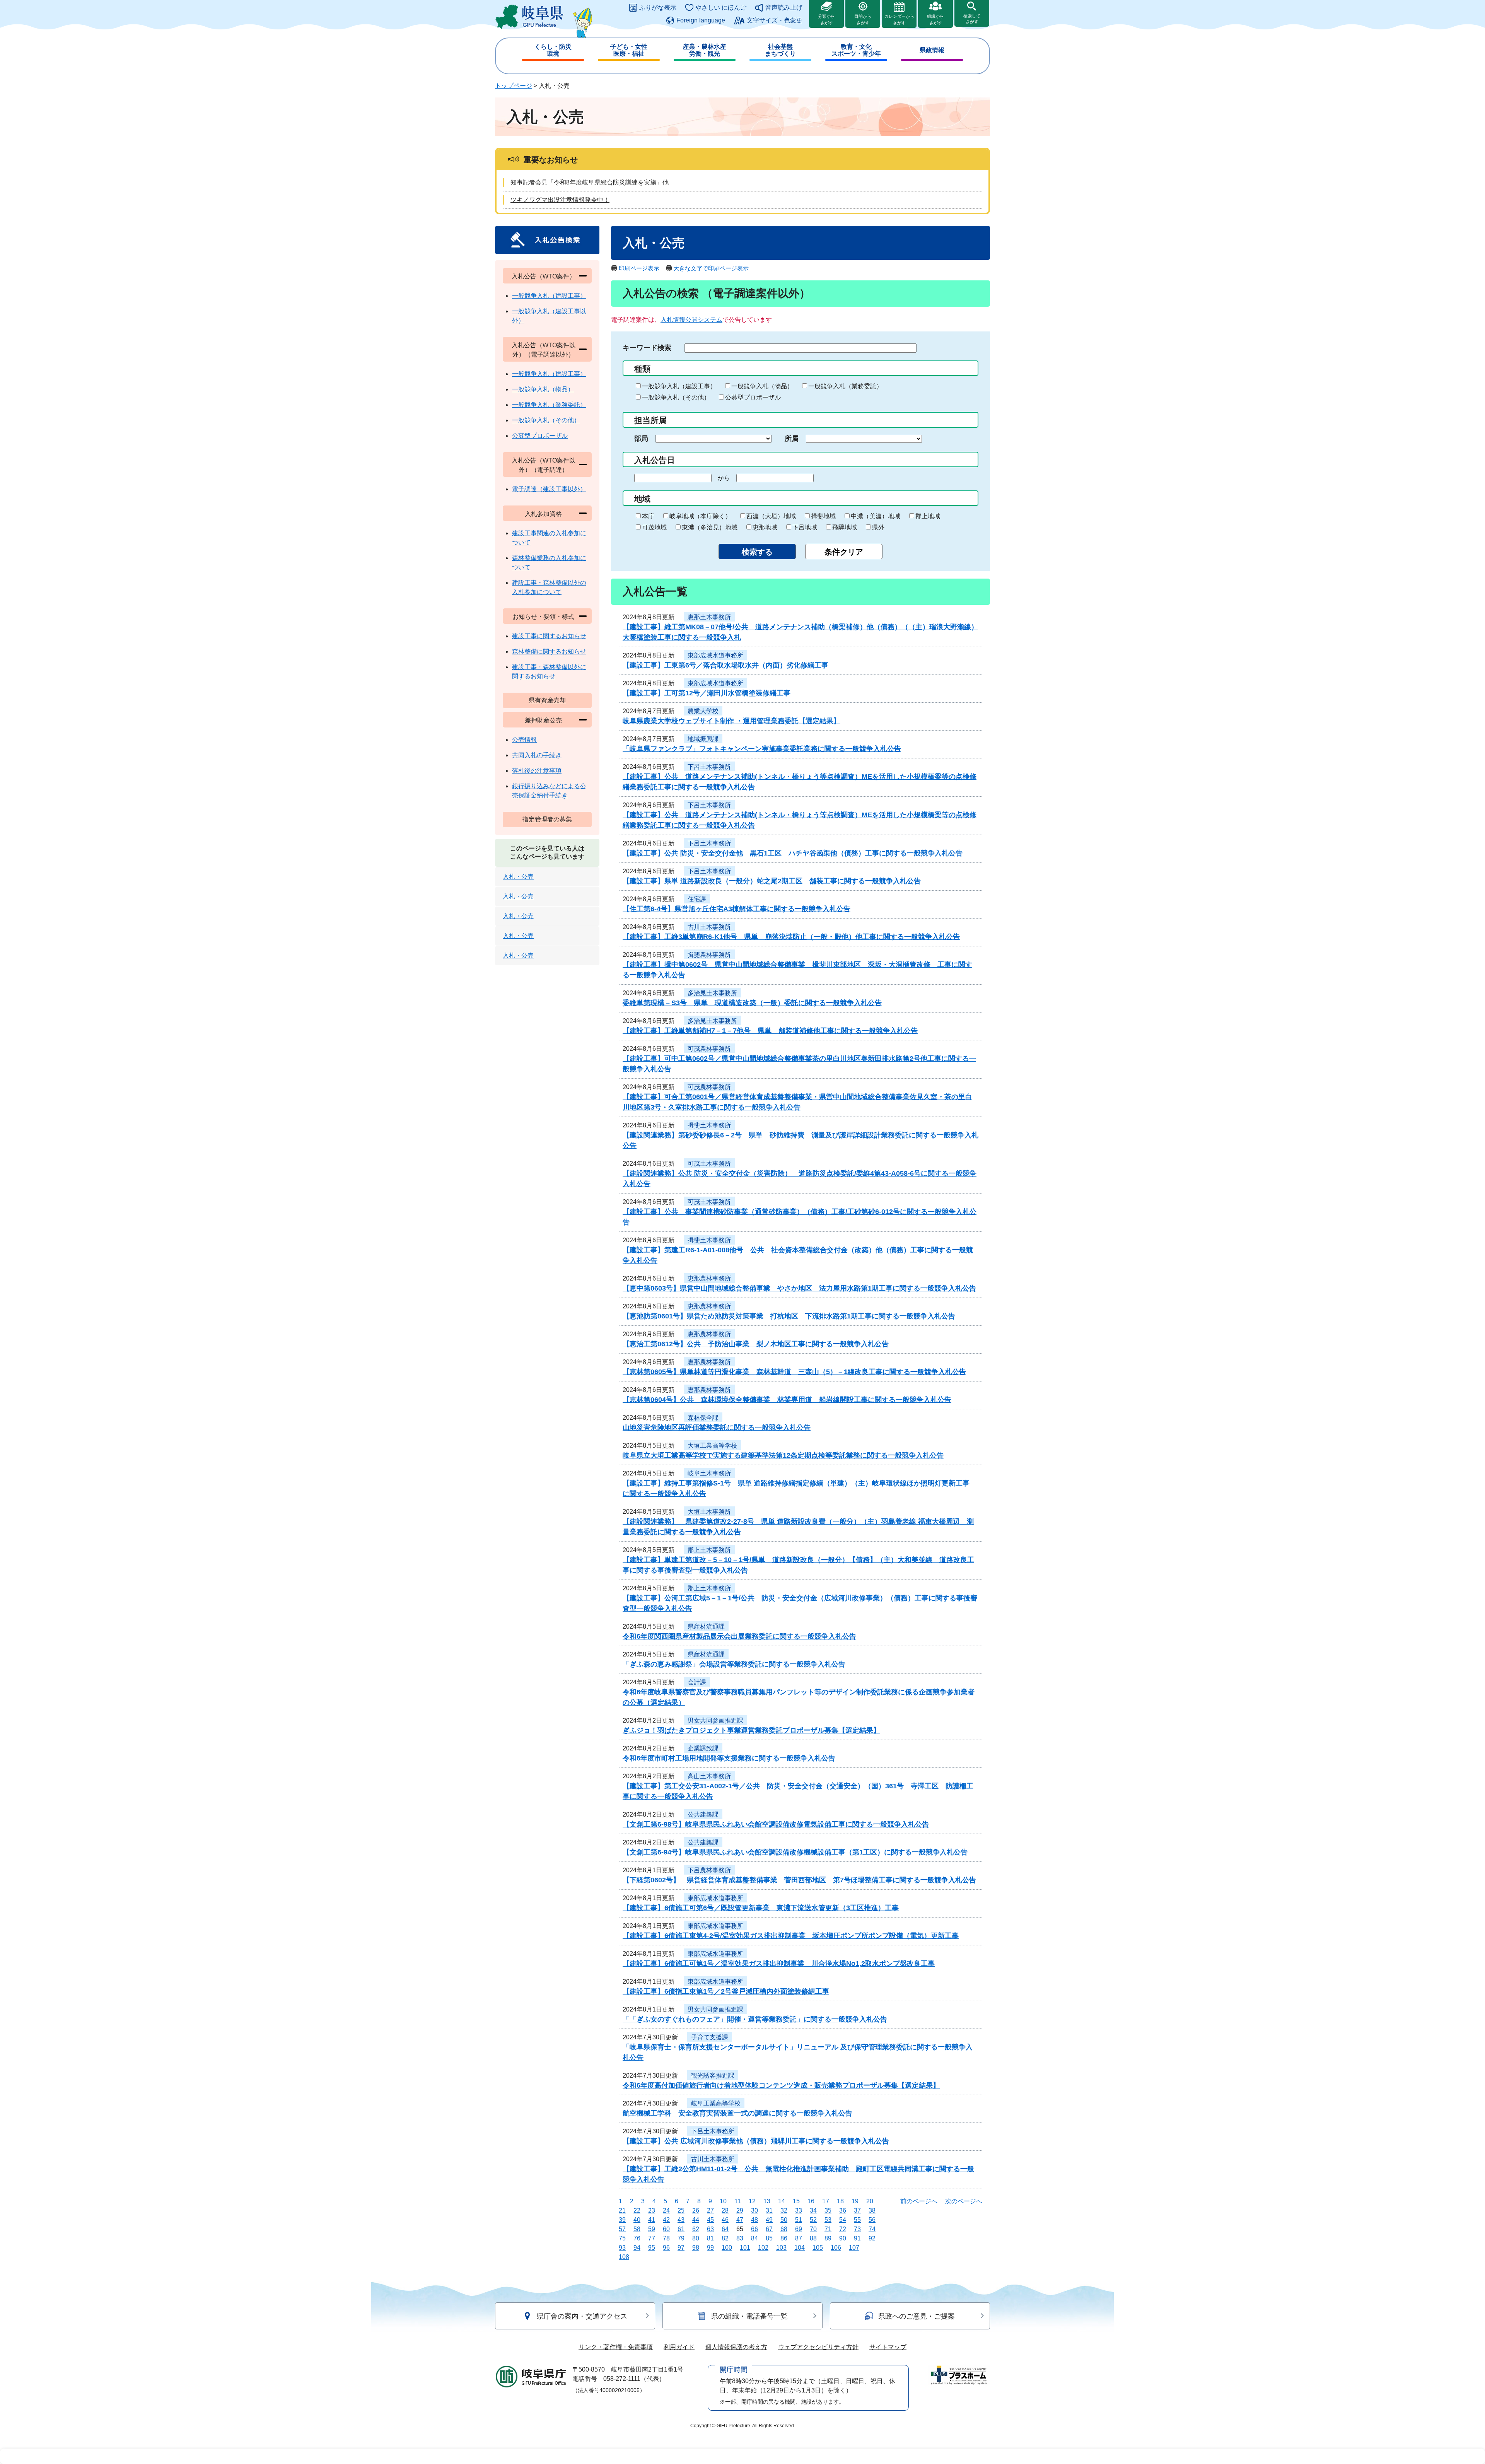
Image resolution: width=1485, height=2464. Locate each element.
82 (725, 2238)
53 (828, 2220)
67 (769, 2229)
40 (637, 2220)
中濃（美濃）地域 (876, 516)
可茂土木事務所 (709, 1164)
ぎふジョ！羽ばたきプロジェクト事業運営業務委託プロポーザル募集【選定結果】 (751, 1730)
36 (843, 2210)
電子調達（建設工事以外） (549, 489)
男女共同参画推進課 (715, 1720)
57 (622, 2229)
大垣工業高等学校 (712, 1445)
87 (799, 2238)
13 (767, 2201)
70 (813, 2229)
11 (738, 2201)
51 (799, 2220)
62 (696, 2229)
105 (818, 2248)
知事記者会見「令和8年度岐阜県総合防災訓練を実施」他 (590, 182)
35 (828, 2210)
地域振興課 (703, 739)
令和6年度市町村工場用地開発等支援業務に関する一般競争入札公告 (729, 1758)
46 (725, 2220)
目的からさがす (863, 20)
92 (872, 2238)
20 (870, 2201)
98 (696, 2248)
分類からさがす (826, 20)
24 (666, 2210)
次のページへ (964, 2201)
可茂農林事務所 (709, 1049)
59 (652, 2229)
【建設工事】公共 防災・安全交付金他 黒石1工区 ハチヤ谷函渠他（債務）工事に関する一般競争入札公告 (793, 853)
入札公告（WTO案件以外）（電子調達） (544, 465)
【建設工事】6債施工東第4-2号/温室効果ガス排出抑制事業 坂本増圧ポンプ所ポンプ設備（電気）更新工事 (791, 1936)
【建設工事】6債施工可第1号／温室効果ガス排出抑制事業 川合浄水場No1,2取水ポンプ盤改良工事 (779, 1964)
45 (710, 2220)
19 (855, 2201)
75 (622, 2238)
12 (752, 2201)
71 (828, 2229)
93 (622, 2248)
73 (857, 2229)
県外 (878, 527)
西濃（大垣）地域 (771, 516)
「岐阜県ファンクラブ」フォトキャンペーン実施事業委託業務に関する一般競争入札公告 (762, 749)
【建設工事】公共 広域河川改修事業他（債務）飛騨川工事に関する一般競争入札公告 (756, 2141)
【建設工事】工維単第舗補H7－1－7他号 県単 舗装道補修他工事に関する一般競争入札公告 (770, 1031)
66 (754, 2229)
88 (813, 2238)
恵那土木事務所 (709, 617)
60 (666, 2229)
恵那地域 (765, 527)
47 (740, 2220)
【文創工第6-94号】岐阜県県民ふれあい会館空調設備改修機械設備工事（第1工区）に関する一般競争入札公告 (795, 1852)
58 (637, 2229)
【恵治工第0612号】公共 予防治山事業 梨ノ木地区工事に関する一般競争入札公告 (756, 1344)
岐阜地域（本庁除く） (700, 516)
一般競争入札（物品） (762, 386)
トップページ (514, 86)
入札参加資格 (543, 514)
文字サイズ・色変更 (775, 20)
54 (843, 2220)
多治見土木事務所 (712, 993)
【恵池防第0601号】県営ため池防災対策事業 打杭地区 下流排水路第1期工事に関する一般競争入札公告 (789, 1316)
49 (769, 2220)
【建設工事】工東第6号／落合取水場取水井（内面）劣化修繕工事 (725, 665)
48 (754, 2220)
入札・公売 (518, 877)
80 (696, 2238)
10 (723, 2201)
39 (622, 2220)
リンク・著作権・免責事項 (616, 2347)
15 (796, 2201)
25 (681, 2210)
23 (652, 2210)
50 (784, 2220)
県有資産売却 (547, 700)
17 (826, 2201)
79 (681, 2238)
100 (727, 2248)
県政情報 (932, 50)
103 (781, 2248)
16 (811, 2201)
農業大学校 (703, 711)
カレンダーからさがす (899, 20)
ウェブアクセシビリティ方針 (818, 2347)
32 (784, 2210)
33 (799, 2210)
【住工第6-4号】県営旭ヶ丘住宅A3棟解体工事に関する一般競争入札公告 (737, 909)
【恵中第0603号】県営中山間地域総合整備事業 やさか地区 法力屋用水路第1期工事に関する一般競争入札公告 (799, 1288)
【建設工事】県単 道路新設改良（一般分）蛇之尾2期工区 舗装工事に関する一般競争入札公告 (772, 881)
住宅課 (697, 899)
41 (652, 2220)
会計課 (697, 1682)
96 (666, 2248)
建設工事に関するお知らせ (549, 636)
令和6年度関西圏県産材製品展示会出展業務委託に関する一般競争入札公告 (739, 1636)
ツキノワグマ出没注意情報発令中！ (560, 200)
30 (754, 2210)
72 (843, 2229)
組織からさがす (935, 20)
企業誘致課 (703, 1748)
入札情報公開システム (691, 320)
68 (784, 2229)
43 (681, 2220)
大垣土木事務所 (709, 1512)
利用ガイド (679, 2347)
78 (666, 2238)
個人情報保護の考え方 (736, 2347)
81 (710, 2238)
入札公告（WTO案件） (544, 276)
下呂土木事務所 (709, 767)
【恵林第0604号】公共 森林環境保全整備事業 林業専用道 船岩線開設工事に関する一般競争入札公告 (787, 1400)
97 (681, 2248)
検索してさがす (972, 19)
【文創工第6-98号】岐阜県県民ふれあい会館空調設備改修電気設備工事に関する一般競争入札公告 (776, 1824)
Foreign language (701, 20)
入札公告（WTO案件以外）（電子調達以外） (544, 350)
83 (740, 2238)
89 (828, 2238)
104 (800, 2248)
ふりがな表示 (658, 8)
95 (652, 2248)
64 (725, 2229)
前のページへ (919, 2201)
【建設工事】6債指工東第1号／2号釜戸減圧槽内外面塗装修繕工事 (726, 1991)
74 (872, 2229)
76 (637, 2238)
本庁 (648, 516)
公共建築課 (703, 1814)
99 (710, 2248)
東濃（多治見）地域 (710, 527)
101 (745, 2248)
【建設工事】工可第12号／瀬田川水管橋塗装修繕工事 (707, 693)
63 (710, 2229)
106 (836, 2248)
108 (624, 2257)
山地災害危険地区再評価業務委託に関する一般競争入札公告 (717, 1428)
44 (696, 2220)
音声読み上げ (784, 8)
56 (872, 2220)
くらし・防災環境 (553, 50)
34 (813, 2210)
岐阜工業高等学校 (716, 2103)
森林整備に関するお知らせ (549, 651)
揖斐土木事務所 (709, 1125)
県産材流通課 (706, 1626)
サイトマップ (888, 2347)
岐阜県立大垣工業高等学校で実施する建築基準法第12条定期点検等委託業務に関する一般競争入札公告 (783, 1455)
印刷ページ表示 (639, 268)
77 (652, 2238)
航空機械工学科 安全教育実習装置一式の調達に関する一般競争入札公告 (737, 2113)
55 (857, 2220)
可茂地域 (654, 527)
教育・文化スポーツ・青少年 (856, 50)
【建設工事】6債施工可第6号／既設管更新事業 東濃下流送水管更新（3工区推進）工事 (761, 1908)
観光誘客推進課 (713, 2076)
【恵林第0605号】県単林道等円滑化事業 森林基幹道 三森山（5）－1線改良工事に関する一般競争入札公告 (794, 1372)
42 (666, 2220)
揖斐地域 (823, 516)
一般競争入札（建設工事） (679, 386)
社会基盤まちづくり (780, 50)
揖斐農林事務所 (709, 955)
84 (754, 2238)
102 (763, 2248)
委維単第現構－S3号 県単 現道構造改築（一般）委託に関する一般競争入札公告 (752, 1003)
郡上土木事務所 (709, 1550)
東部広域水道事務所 (715, 655)
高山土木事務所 (709, 1776)
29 (740, 2210)
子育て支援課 (710, 2037)
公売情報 (524, 740)
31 (769, 2210)
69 (799, 2229)
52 (813, 2220)
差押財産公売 (543, 720)
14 (782, 2201)
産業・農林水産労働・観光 (705, 50)
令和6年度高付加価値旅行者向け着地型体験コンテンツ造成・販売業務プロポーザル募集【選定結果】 (781, 2085)
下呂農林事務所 (709, 1870)
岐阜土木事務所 (709, 1473)
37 (857, 2210)
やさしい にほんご (721, 8)
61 (681, 2229)
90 (843, 2238)
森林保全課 (703, 1418)
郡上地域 (928, 516)
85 (769, 2238)
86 (784, 2238)
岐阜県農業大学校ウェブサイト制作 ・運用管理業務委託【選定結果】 (731, 721)
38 (872, 2210)
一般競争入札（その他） (676, 397)
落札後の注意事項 (537, 771)
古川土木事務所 (709, 927)
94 (637, 2248)
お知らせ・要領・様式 (543, 617)
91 (857, 2238)
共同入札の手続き (537, 755)
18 (840, 2201)
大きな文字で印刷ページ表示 (711, 268)
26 (696, 2210)
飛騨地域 (845, 527)
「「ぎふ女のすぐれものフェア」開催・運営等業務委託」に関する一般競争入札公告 (755, 2019)
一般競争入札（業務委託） (845, 386)
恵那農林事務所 (709, 1278)
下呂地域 (805, 527)
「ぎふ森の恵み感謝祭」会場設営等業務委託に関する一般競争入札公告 (734, 1664)
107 (854, 2248)
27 (710, 2210)
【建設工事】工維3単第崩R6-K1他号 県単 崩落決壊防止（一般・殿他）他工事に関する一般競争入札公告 (791, 937)
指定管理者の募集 (547, 819)
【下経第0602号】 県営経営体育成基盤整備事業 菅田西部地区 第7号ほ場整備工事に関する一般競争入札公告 (799, 1880)
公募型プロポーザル (753, 397)
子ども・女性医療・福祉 (629, 50)
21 (622, 2210)
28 (725, 2210)
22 (637, 2210)
